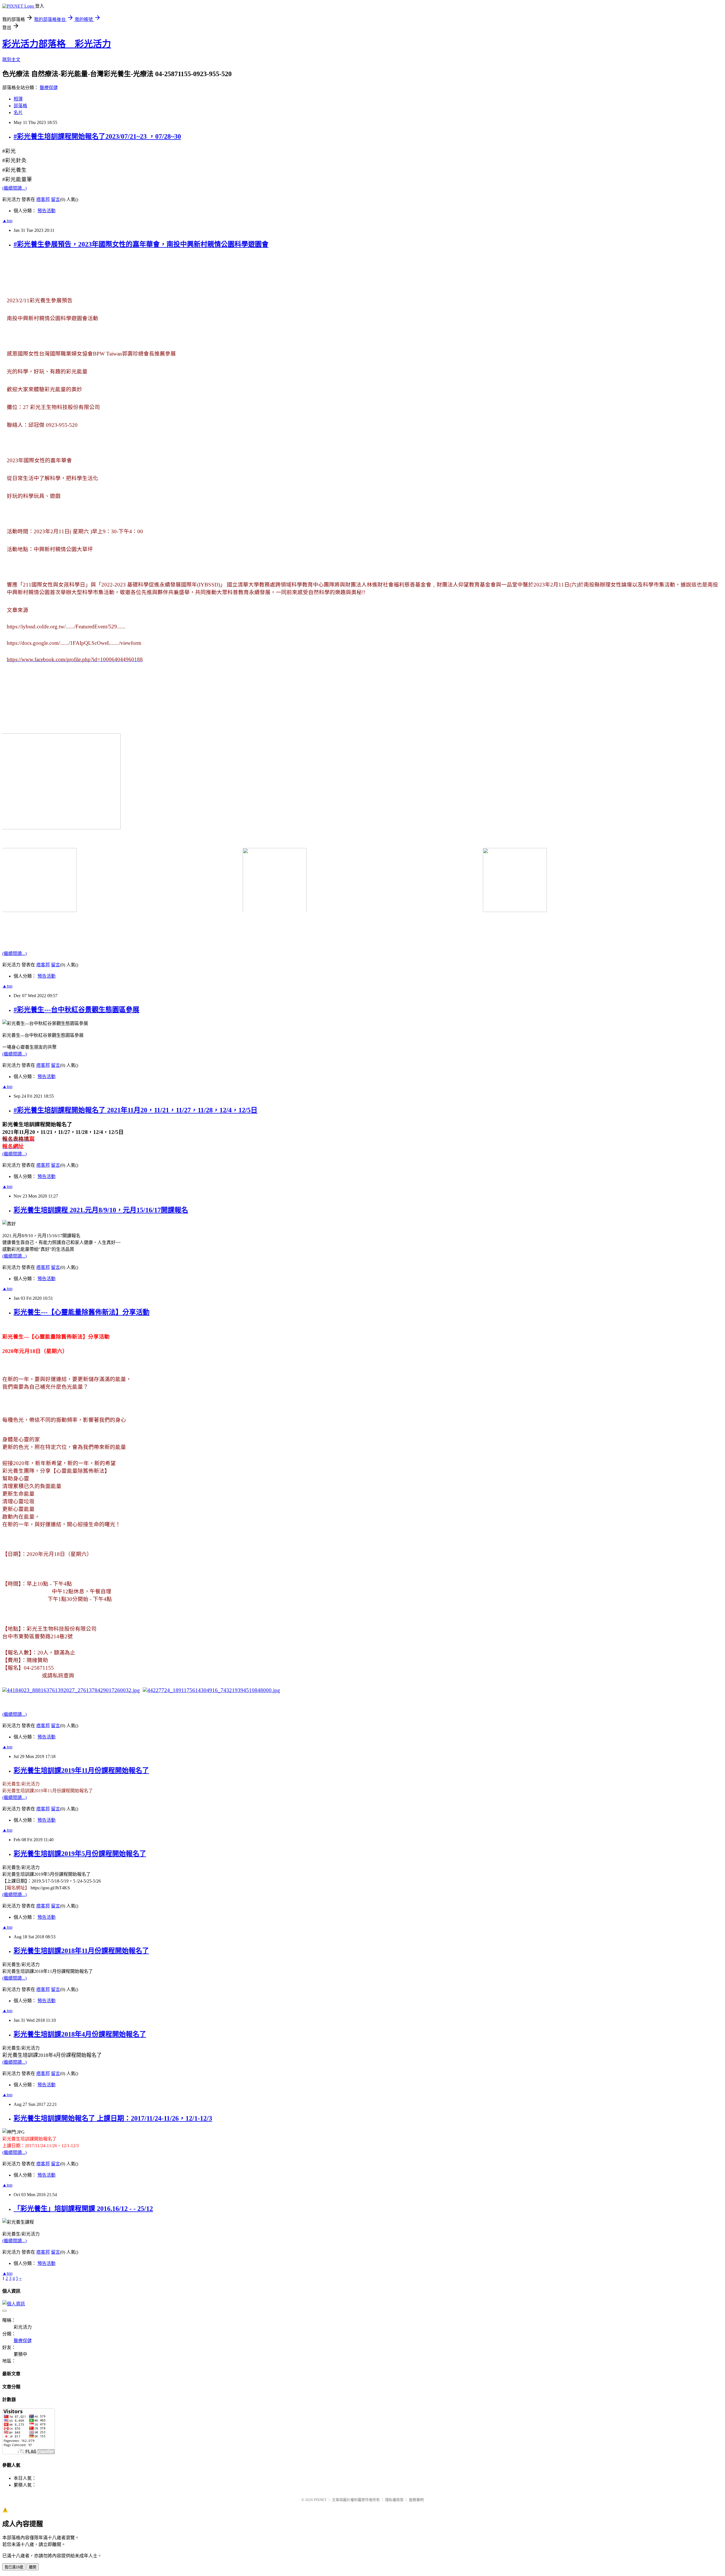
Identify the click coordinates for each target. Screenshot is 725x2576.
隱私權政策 (394, 2500)
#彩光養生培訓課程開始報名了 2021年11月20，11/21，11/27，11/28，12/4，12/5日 (136, 1110)
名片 (18, 113)
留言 (56, 199)
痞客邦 (43, 199)
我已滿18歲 (14, 2567)
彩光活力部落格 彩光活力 (57, 44)
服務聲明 (416, 2500)
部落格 (20, 106)
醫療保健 (49, 88)
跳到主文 (11, 60)
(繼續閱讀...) (14, 188)
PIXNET (320, 2500)
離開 (33, 2567)
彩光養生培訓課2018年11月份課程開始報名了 (81, 1951)
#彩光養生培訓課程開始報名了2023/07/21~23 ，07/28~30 (97, 136)
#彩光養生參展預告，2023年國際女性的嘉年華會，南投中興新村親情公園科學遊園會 (141, 244)
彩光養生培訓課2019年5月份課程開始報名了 (80, 1854)
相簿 (18, 99)
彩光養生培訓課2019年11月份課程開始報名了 (81, 1770)
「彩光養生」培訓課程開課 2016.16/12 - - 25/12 (83, 2209)
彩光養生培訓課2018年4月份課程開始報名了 (80, 2034)
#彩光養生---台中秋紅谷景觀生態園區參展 (76, 1010)
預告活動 (46, 211)
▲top (7, 221)
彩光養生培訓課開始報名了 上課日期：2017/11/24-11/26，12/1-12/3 (113, 2118)
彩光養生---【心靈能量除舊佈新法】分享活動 (82, 1312)
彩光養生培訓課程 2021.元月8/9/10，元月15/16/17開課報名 (101, 1210)
